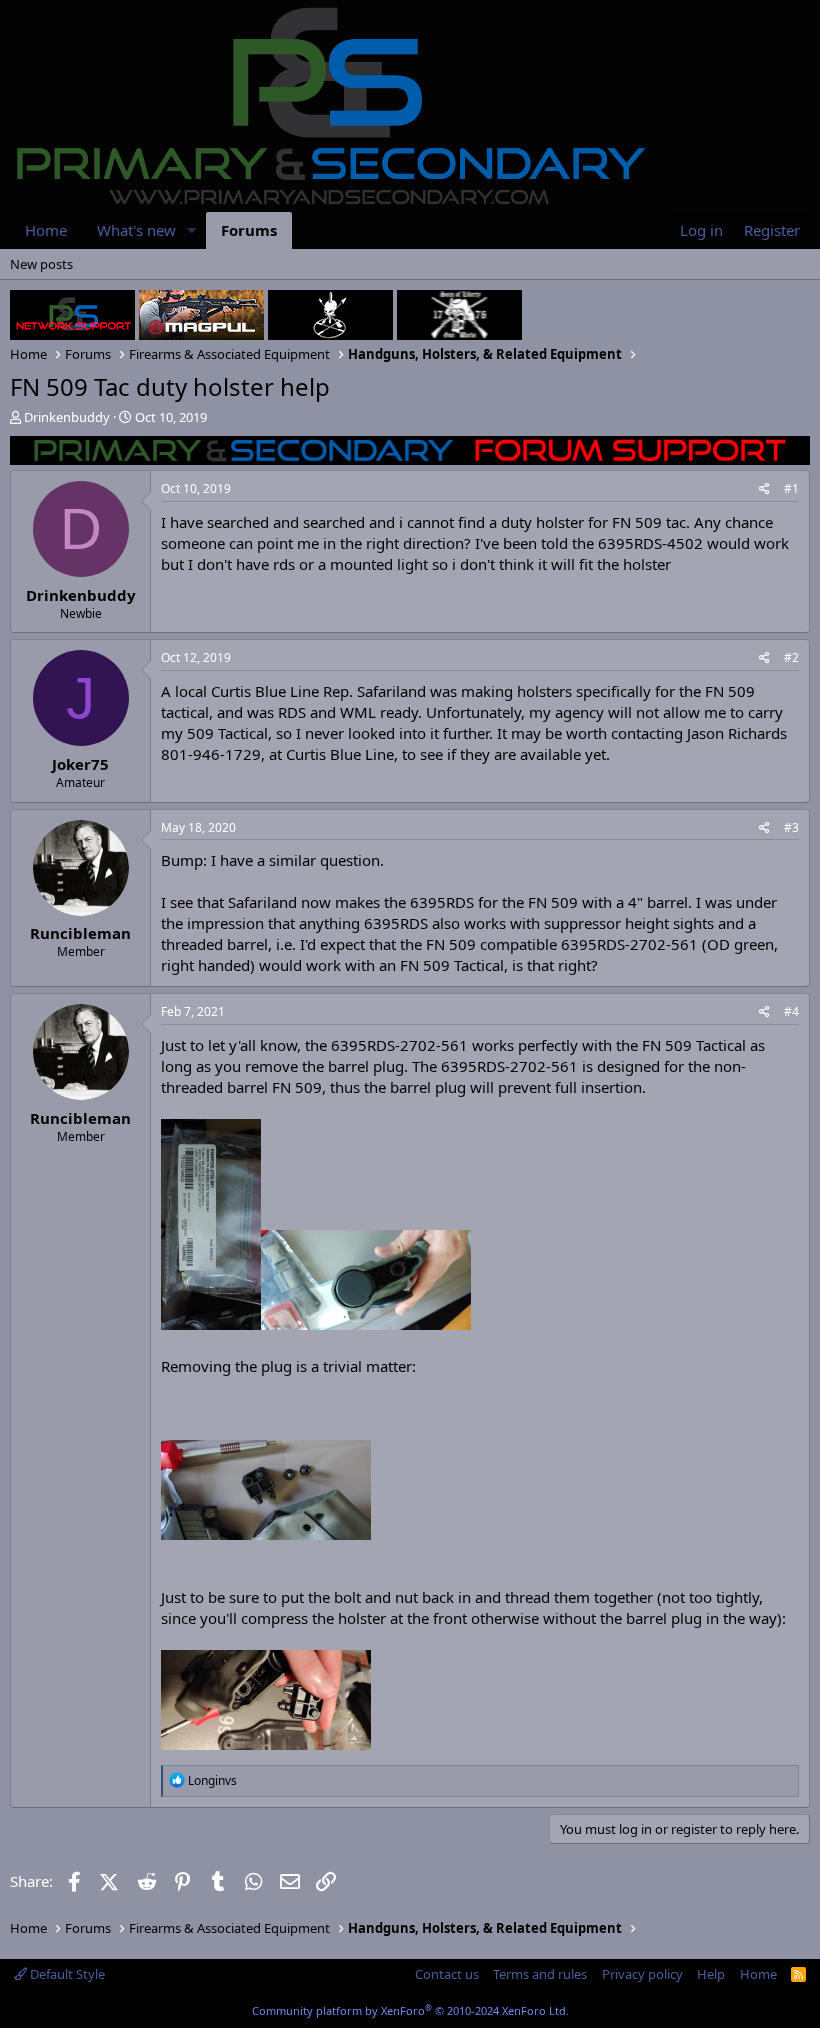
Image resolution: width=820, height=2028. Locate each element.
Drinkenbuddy (67, 417)
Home (46, 230)
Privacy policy (642, 1974)
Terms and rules (540, 1974)
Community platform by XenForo (410, 2010)
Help (711, 1974)
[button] (192, 230)
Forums (249, 230)
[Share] (764, 489)
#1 (791, 488)
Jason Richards (737, 733)
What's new (136, 230)
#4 (791, 1011)
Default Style (66, 1974)
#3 (791, 827)
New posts (41, 264)
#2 (791, 657)
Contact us (447, 1974)
